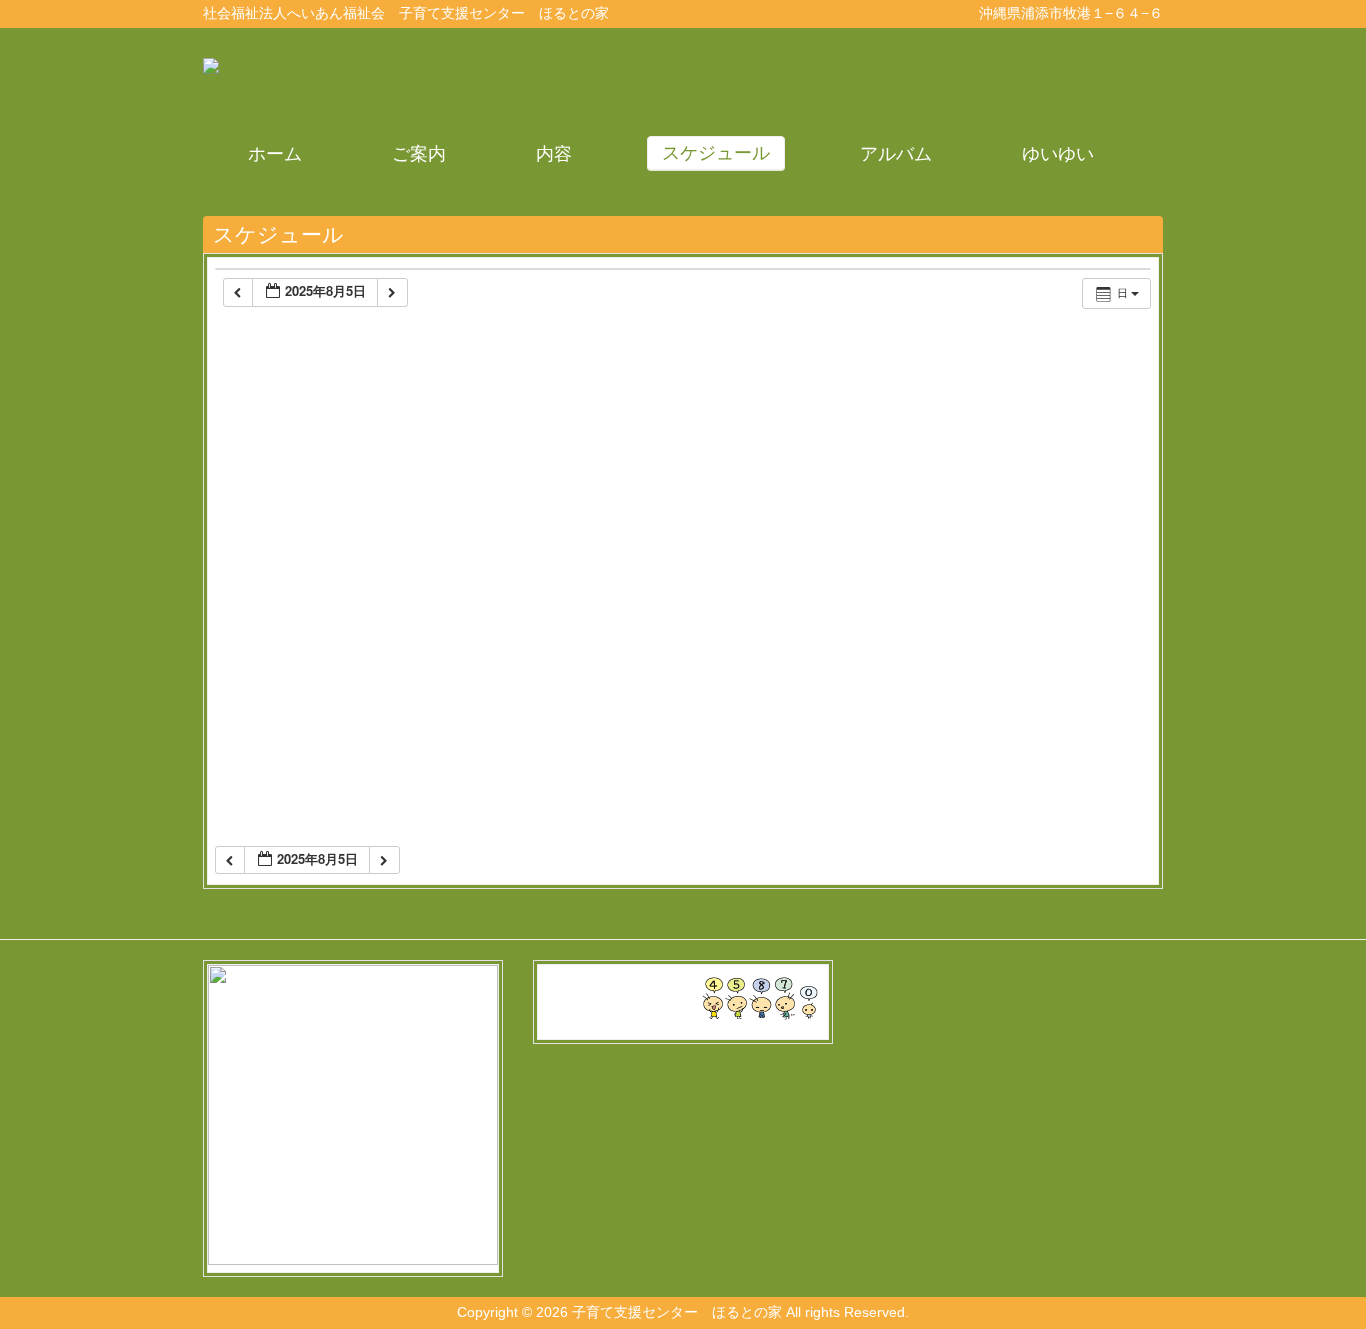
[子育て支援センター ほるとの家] (410, 77)
